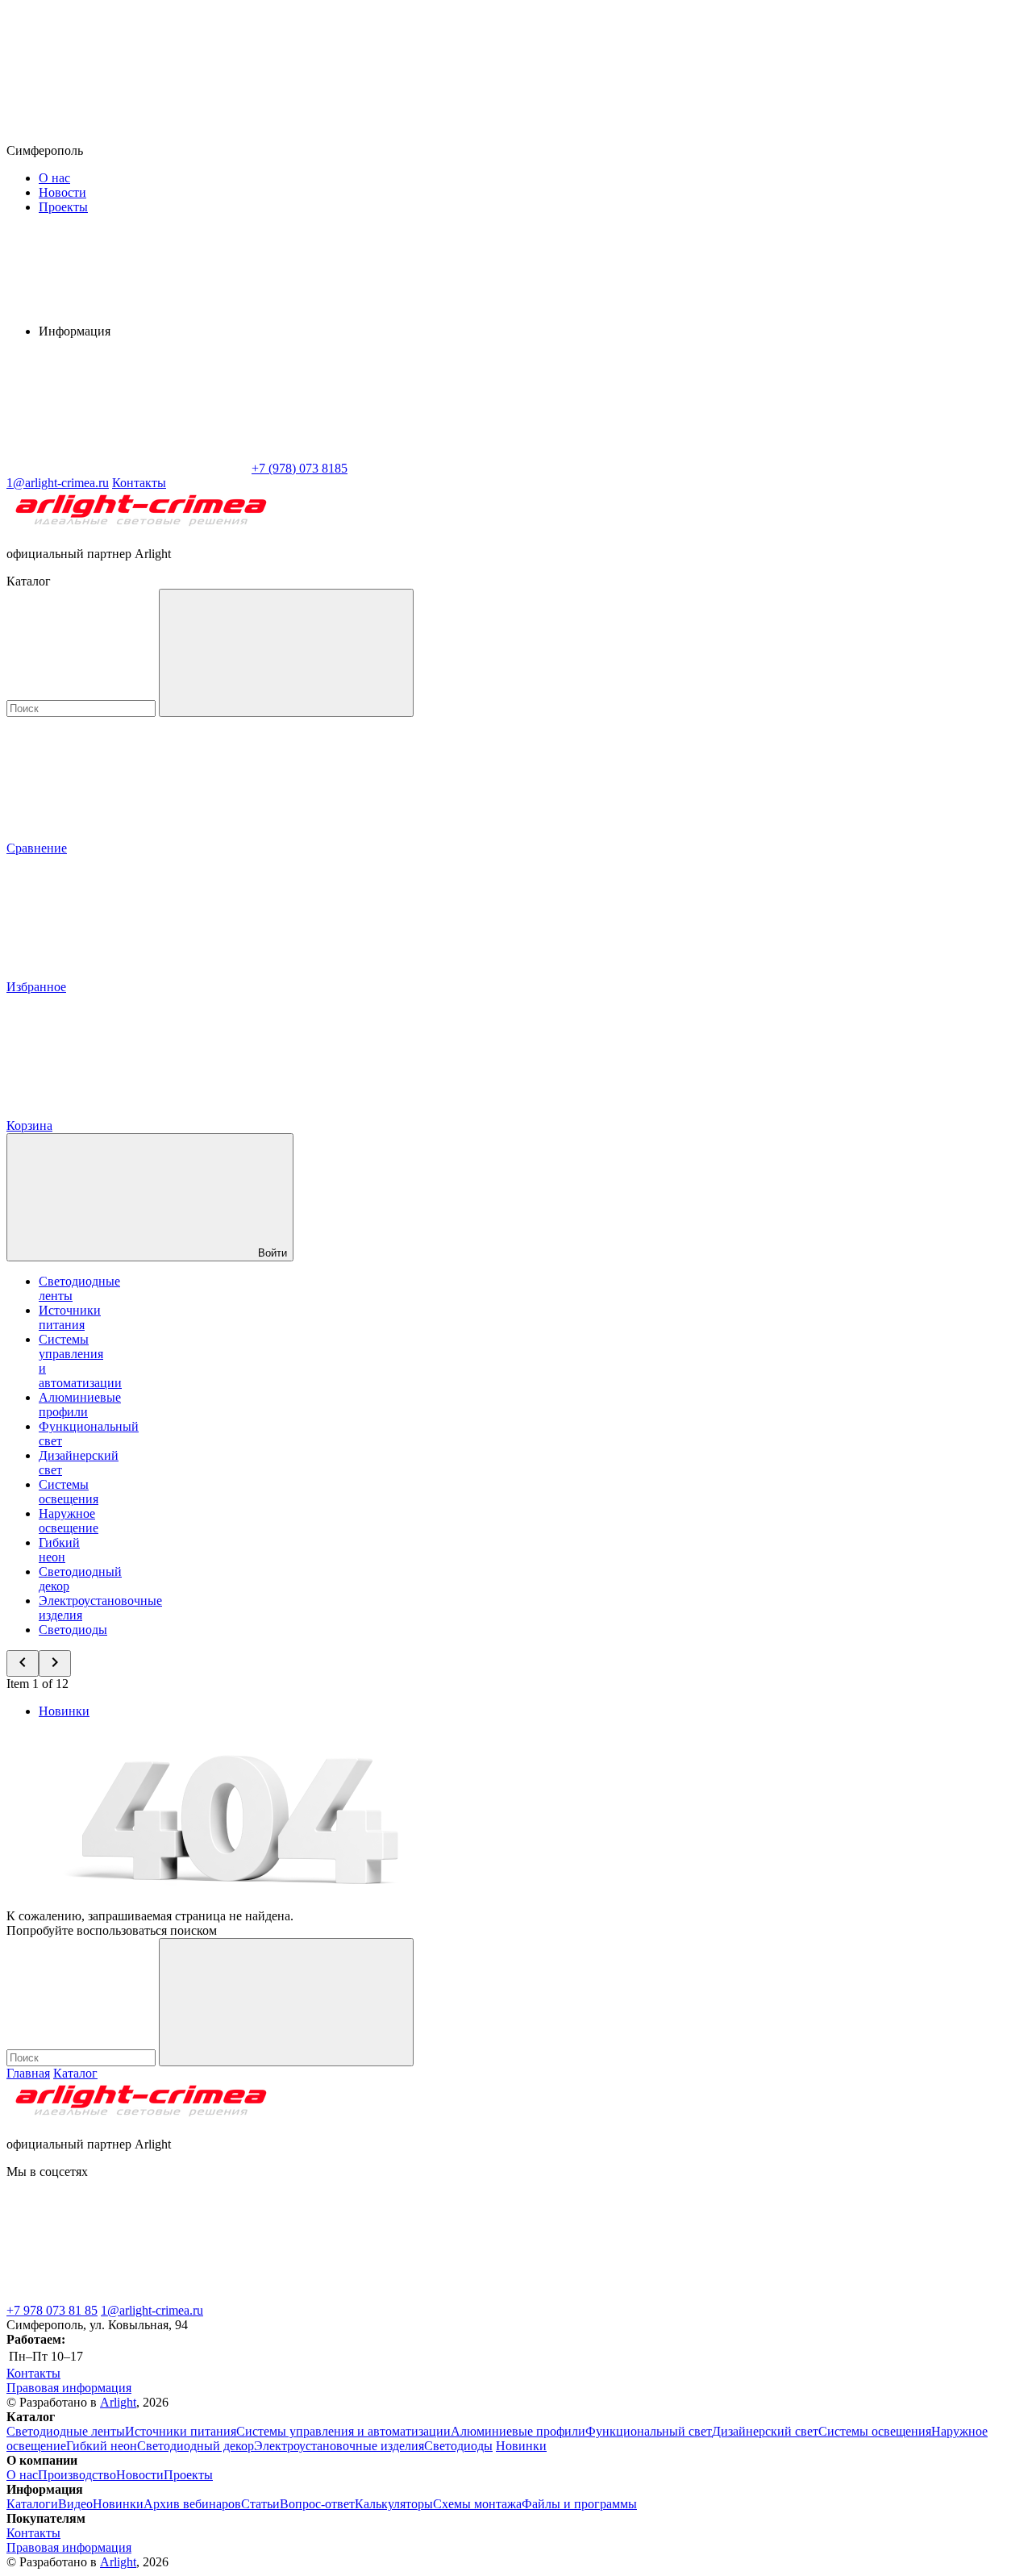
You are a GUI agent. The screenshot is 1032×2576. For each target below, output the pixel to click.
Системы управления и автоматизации (343, 2431)
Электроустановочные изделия (339, 2446)
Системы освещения (69, 1492)
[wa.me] (369, 2296)
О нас (54, 178)
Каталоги (32, 2504)
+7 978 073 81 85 (52, 2310)
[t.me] (127, 2296)
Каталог (75, 2073)
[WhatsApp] (127, 468)
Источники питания (70, 1317)
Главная (28, 2073)
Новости (62, 192)
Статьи (260, 2504)
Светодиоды (73, 1630)
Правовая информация (69, 2388)
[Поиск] (286, 653)
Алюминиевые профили (80, 1405)
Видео (75, 2504)
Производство (77, 2475)
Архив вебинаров (192, 2504)
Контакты (139, 483)
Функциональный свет (649, 2431)
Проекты (63, 207)
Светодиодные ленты (66, 2431)
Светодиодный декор (196, 2446)
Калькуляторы (394, 2504)
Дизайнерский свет (765, 2431)
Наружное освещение (69, 1521)
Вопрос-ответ (317, 2504)
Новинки (64, 1711)
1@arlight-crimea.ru (152, 2310)
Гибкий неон (59, 1550)
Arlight (118, 2402)
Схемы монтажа (477, 2504)
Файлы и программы (579, 2504)
